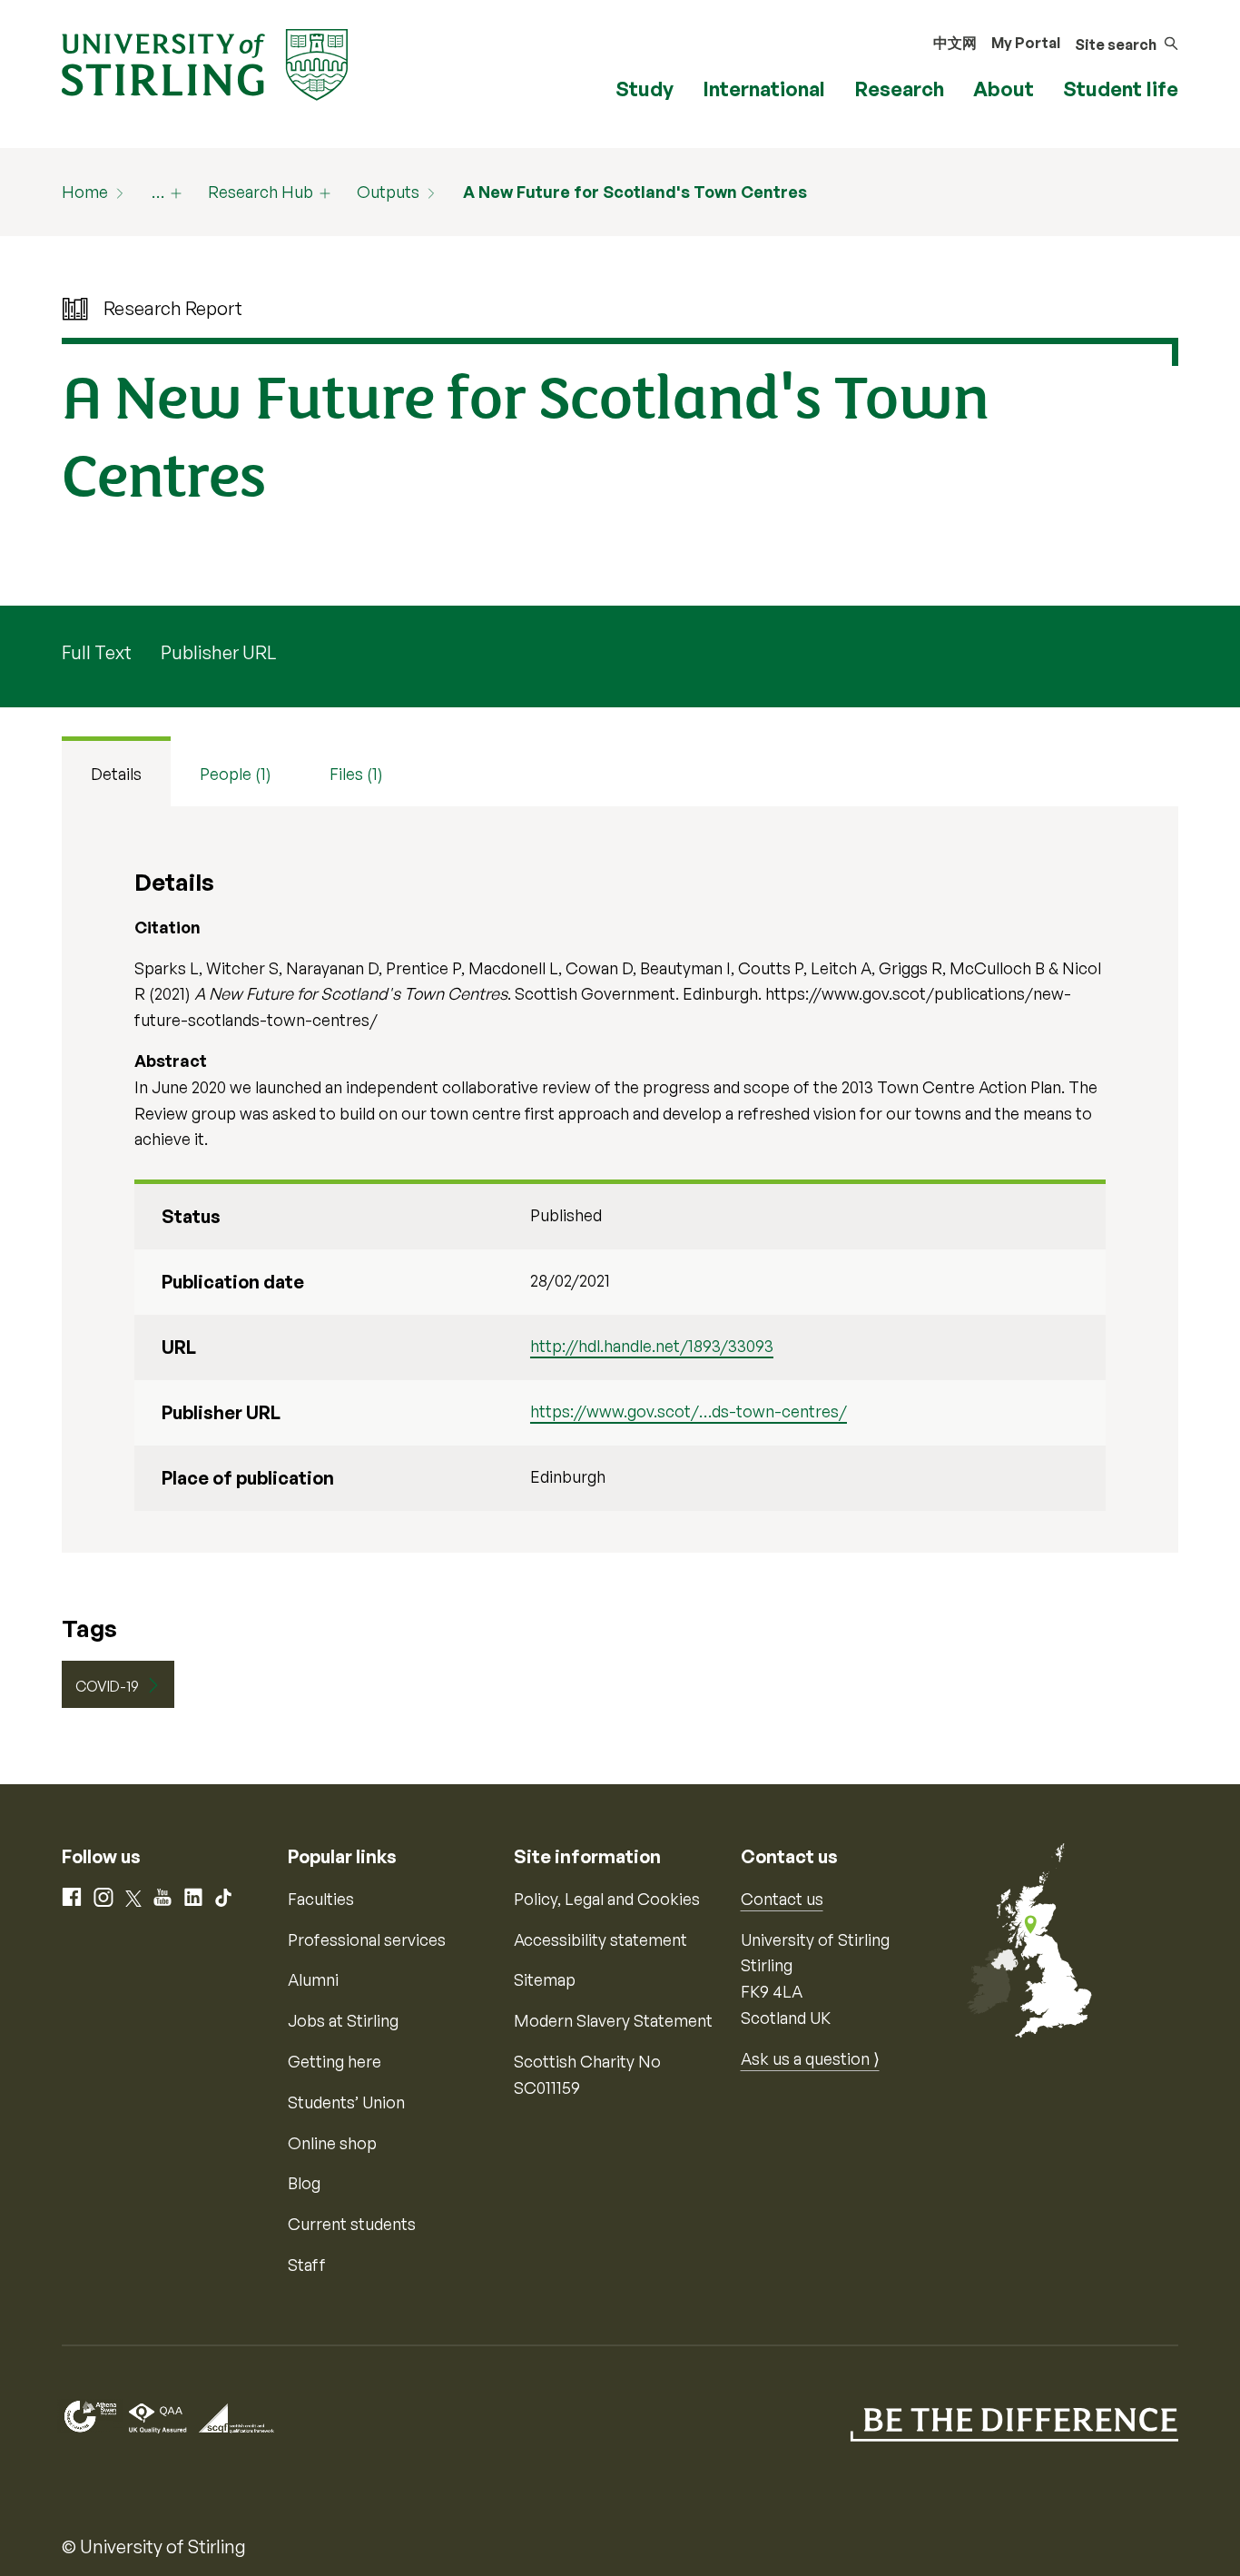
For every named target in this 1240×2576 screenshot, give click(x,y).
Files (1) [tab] (356, 774)
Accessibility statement (600, 1939)
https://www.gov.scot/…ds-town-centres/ (689, 1411)
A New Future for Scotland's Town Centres (635, 192)
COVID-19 (107, 1686)
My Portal (1026, 43)
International (764, 89)
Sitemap (545, 1979)
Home (85, 192)
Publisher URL (218, 652)
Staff (307, 2265)
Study (645, 89)
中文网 (955, 43)
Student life (1121, 89)
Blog (304, 2183)
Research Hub (261, 192)
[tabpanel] (620, 1179)
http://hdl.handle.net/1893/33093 (652, 1346)
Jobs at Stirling (343, 2020)
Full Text (97, 652)
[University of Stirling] (205, 63)
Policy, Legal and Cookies (607, 1899)
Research (899, 89)
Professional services (367, 1939)
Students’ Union (346, 2102)
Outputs (388, 192)
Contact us (782, 1899)
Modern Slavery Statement (613, 2020)
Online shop (332, 2143)
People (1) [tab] (236, 774)
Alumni (313, 1979)
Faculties (321, 1899)
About (1004, 89)
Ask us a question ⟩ (810, 2058)
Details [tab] (116, 774)
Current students (352, 2224)
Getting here (335, 2061)
